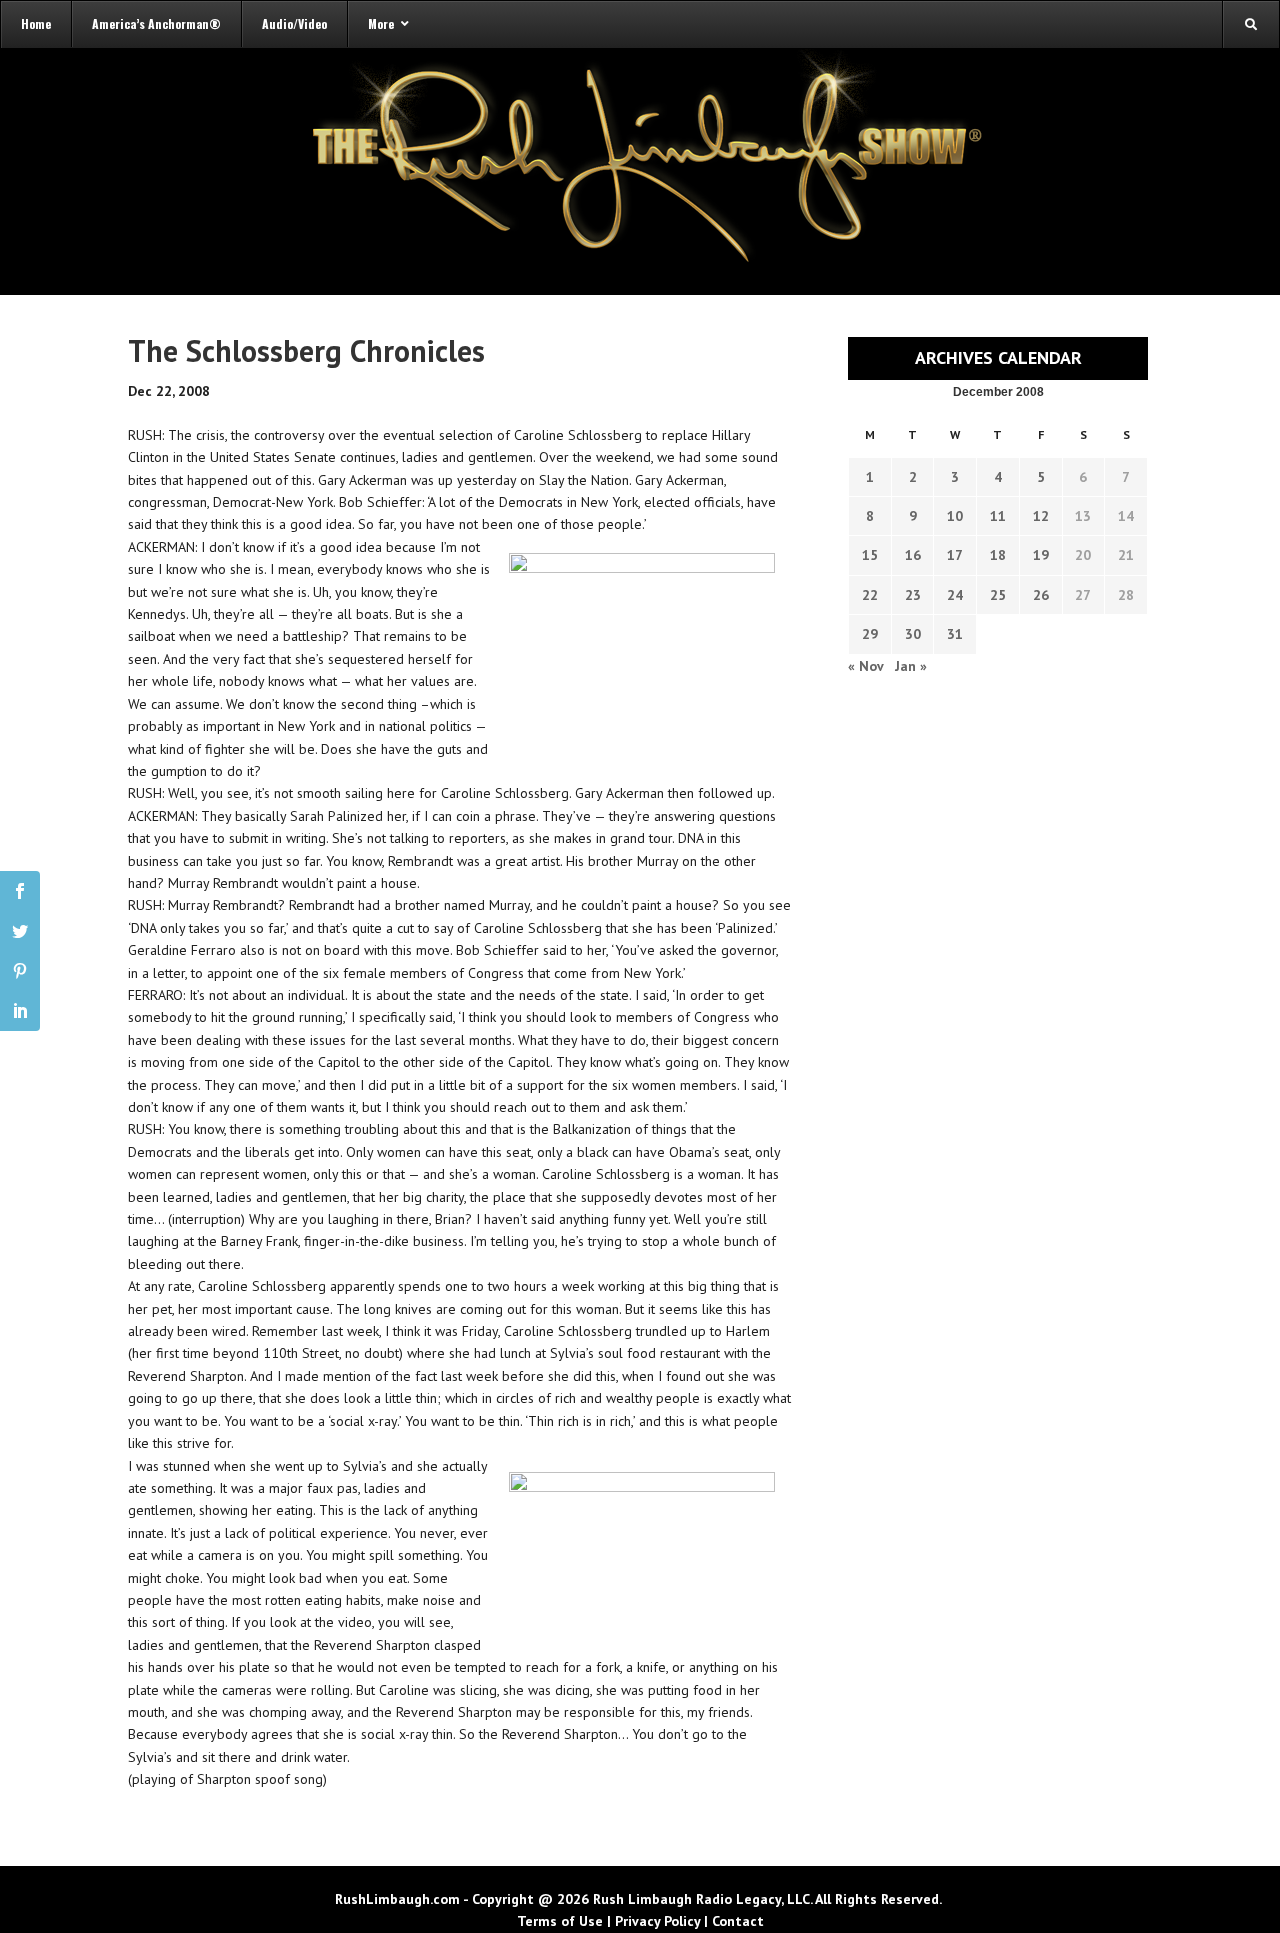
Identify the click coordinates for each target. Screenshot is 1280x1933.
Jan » (911, 666)
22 (870, 595)
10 (955, 516)
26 (1041, 595)
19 (1041, 555)
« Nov (865, 666)
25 (998, 595)
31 (955, 634)
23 (913, 595)
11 (998, 516)
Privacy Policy (657, 1921)
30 (913, 634)
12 (1041, 516)
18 (998, 555)
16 (913, 555)
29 (870, 634)
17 (955, 555)
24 (955, 595)
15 (870, 555)
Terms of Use (560, 1921)
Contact (738, 1921)
